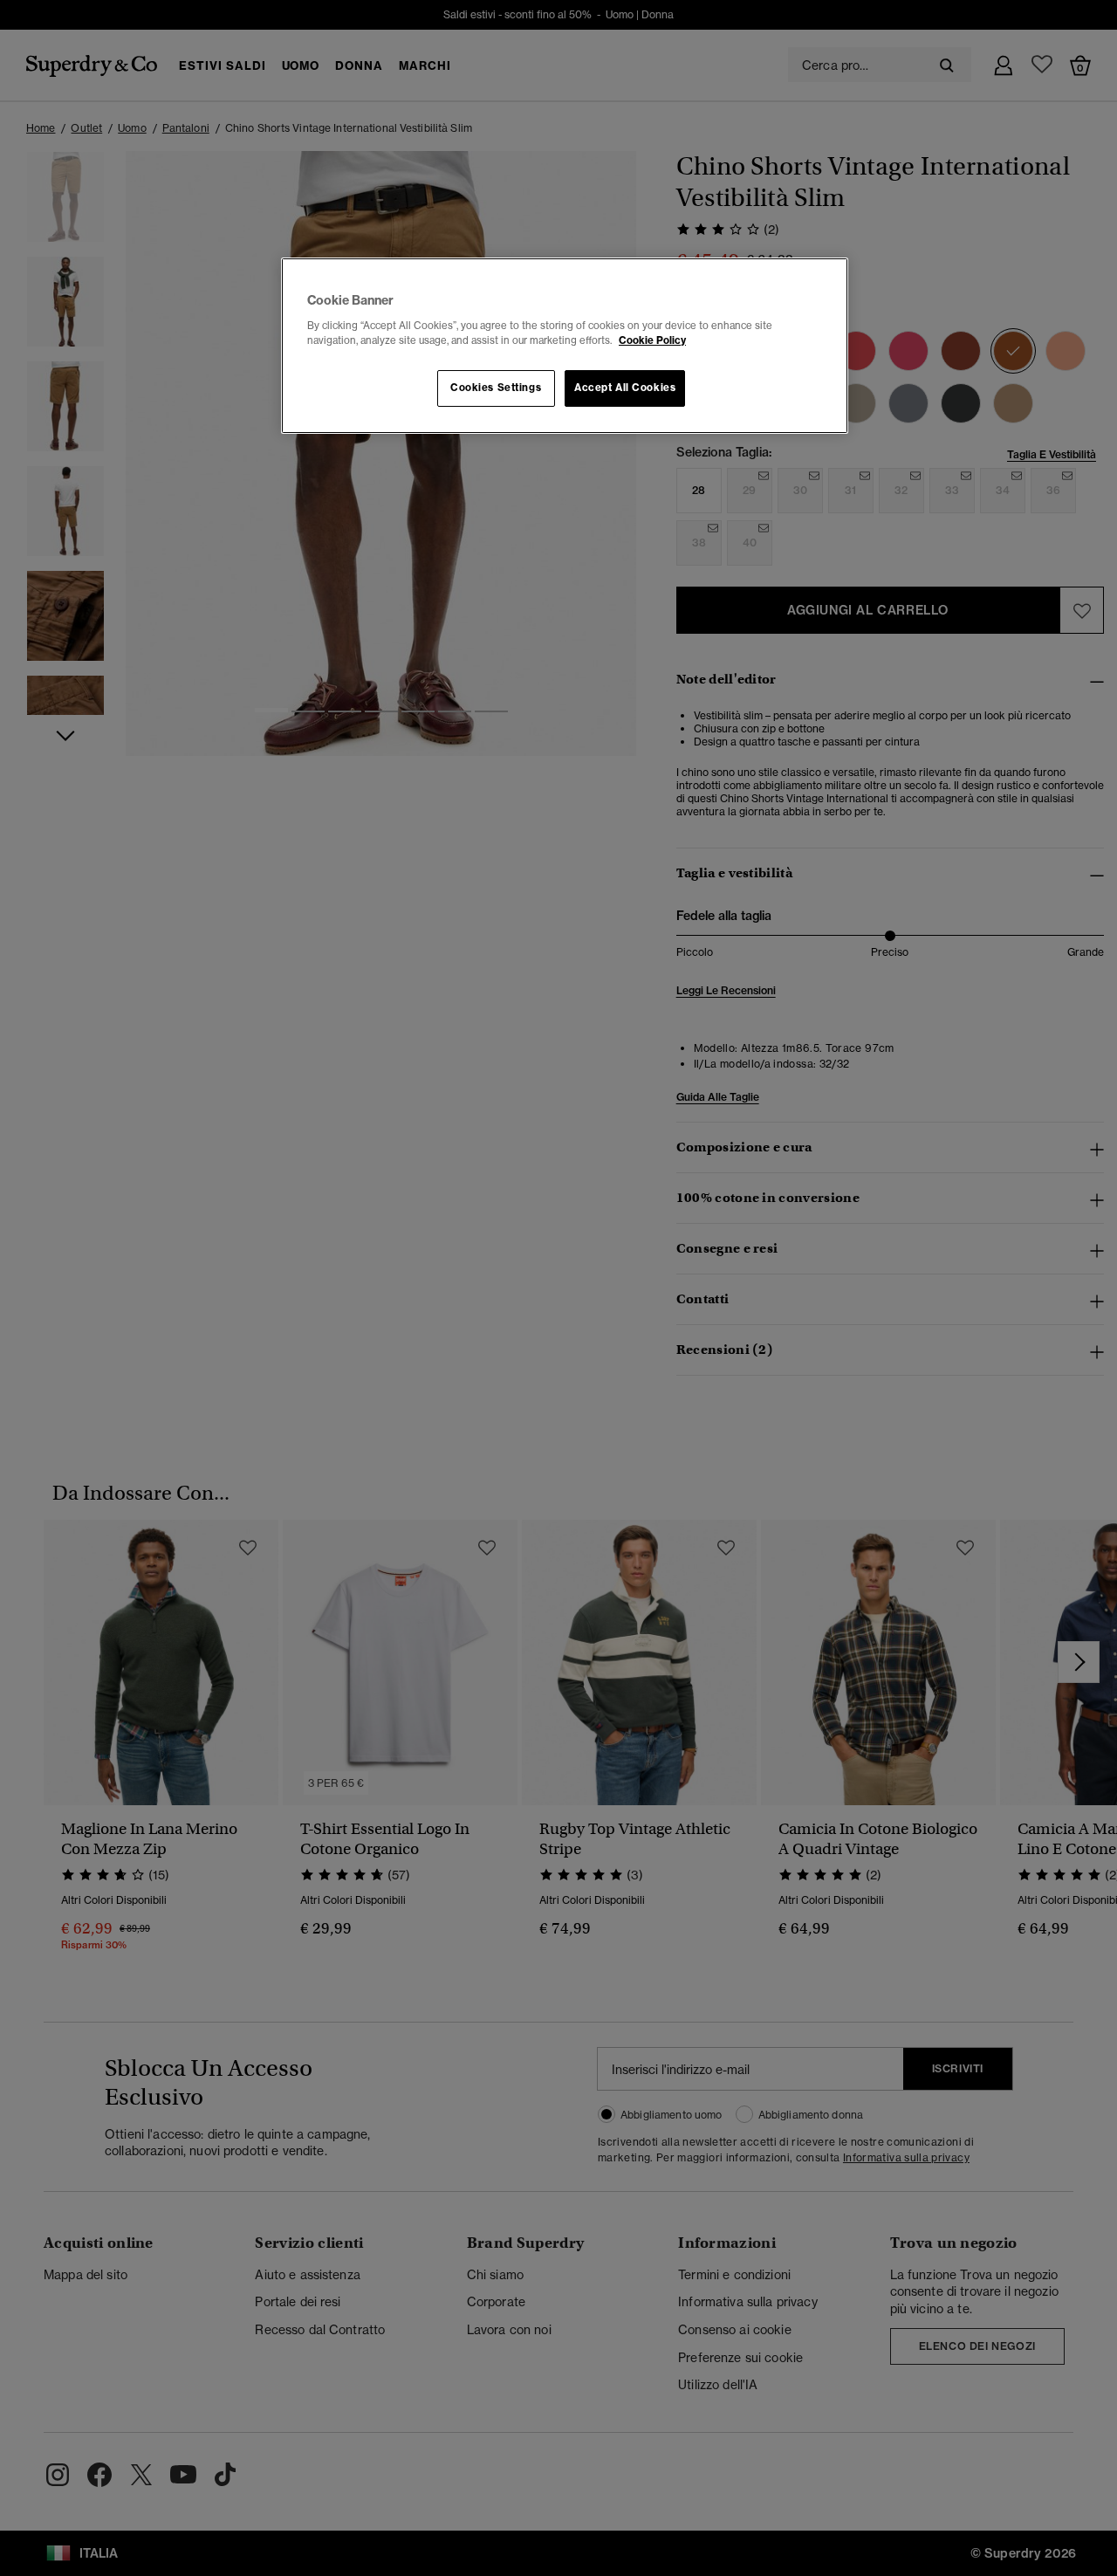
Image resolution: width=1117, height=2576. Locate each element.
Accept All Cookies (625, 388)
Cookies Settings (496, 388)
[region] (565, 346)
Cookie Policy (652, 340)
